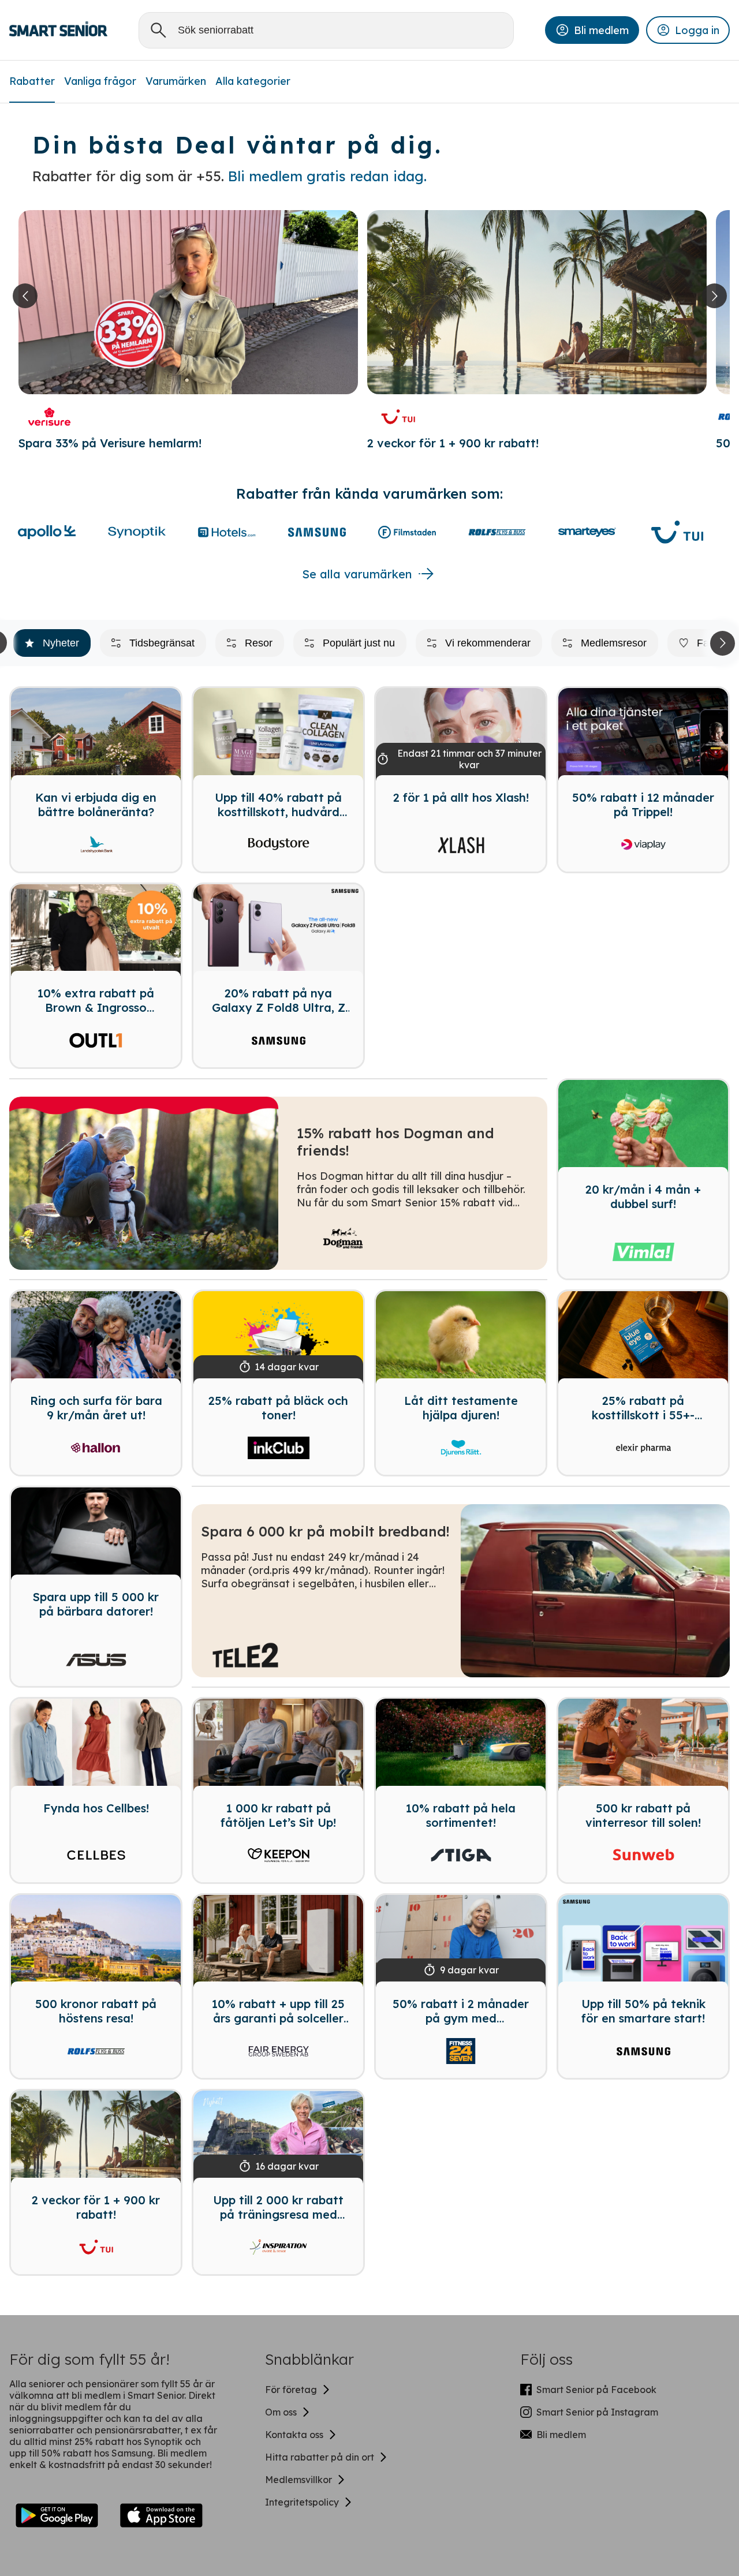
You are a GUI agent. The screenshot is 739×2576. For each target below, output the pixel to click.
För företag (291, 2390)
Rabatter (32, 81)
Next (720, 643)
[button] (592, 30)
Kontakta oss (294, 2435)
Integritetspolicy (302, 2502)
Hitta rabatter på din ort (320, 2457)
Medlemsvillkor (298, 2480)
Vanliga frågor (100, 81)
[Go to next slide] (714, 296)
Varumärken (176, 81)
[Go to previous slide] (25, 296)
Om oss (281, 2412)
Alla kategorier (253, 81)
